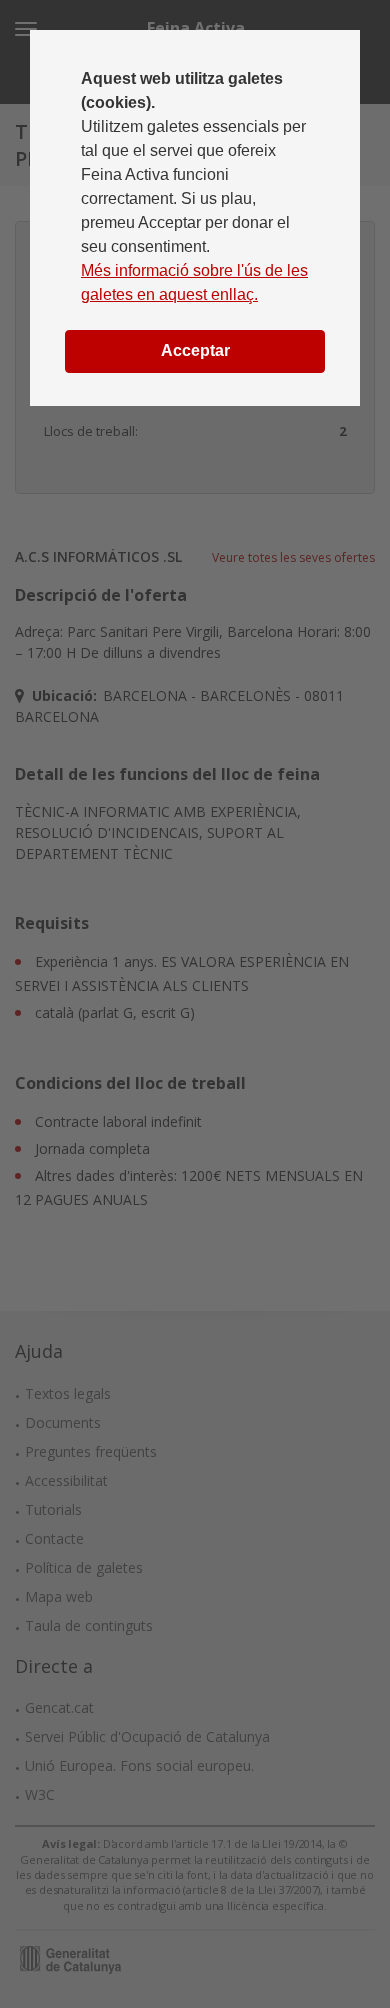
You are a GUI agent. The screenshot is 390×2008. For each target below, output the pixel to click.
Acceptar (195, 350)
